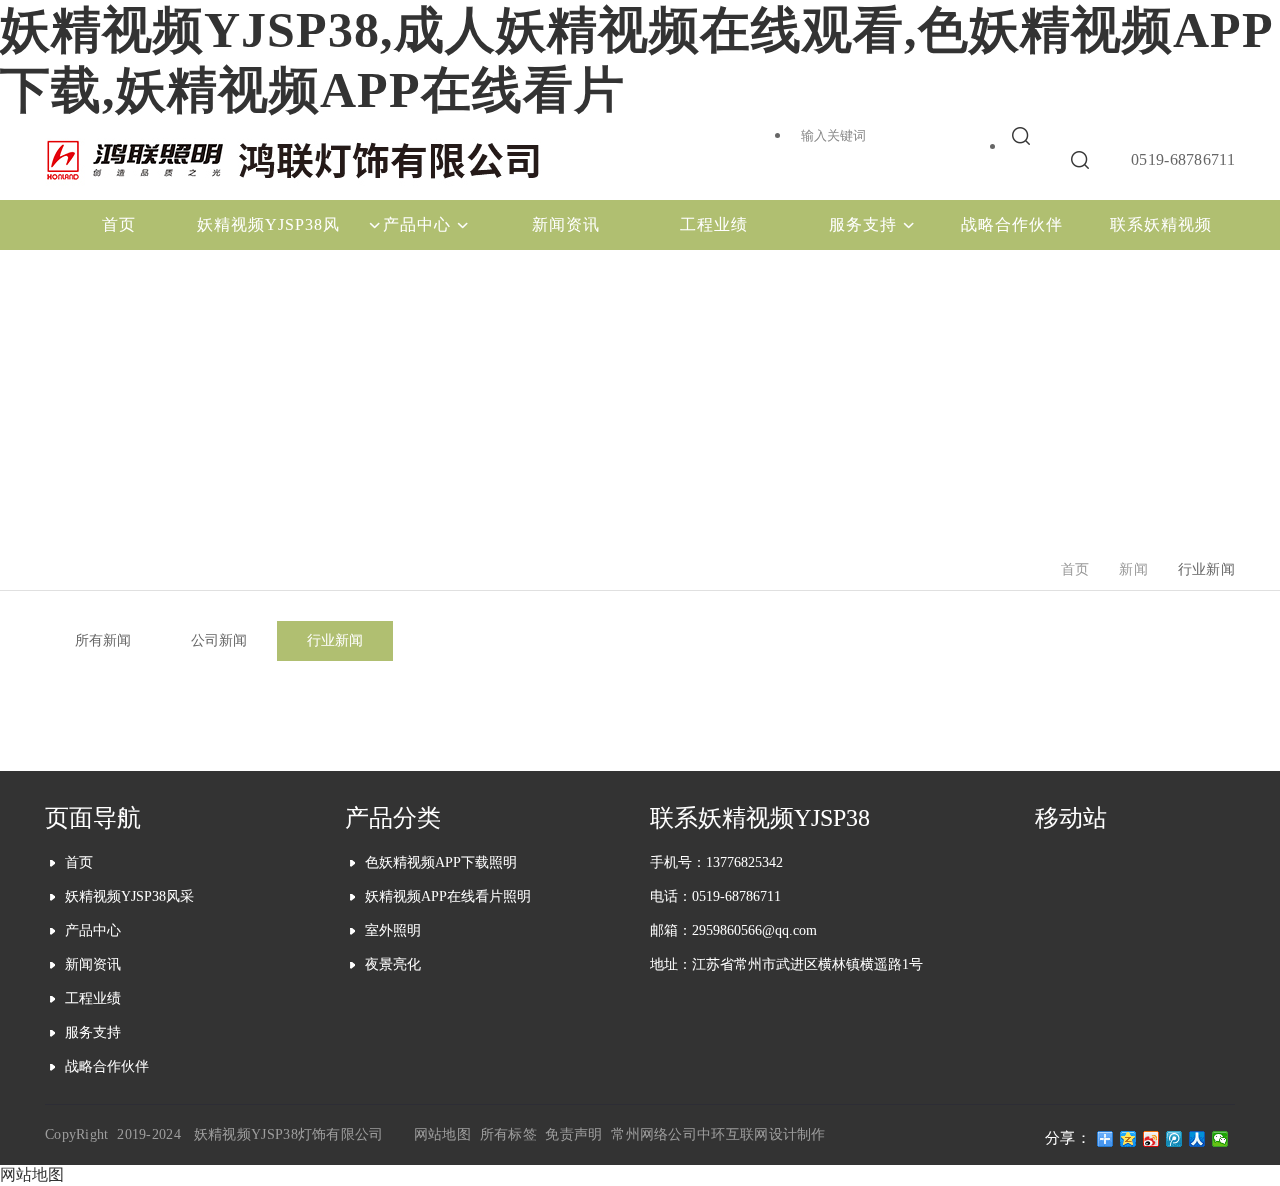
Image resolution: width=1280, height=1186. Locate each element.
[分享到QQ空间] (1128, 1139)
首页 (1075, 569)
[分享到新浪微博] (1151, 1139)
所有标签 (508, 1134)
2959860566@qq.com (754, 930)
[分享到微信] (1220, 1139)
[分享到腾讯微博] (1174, 1139)
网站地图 (442, 1134)
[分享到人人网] (1197, 1139)
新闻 (1133, 569)
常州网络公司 (654, 1134)
